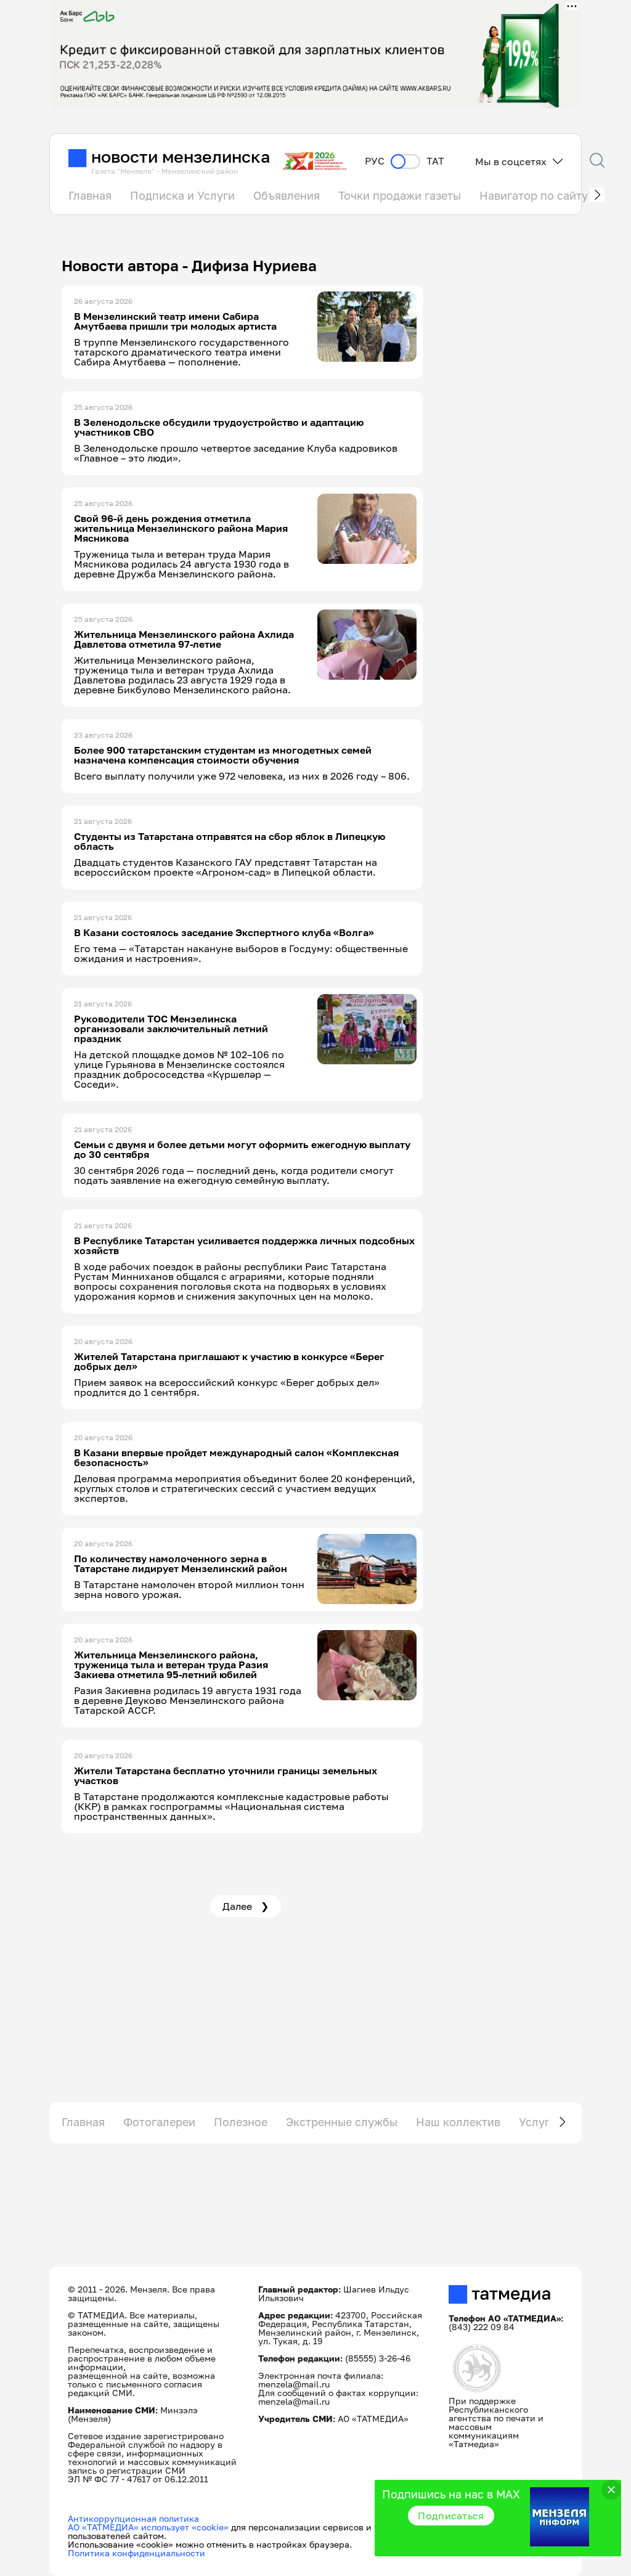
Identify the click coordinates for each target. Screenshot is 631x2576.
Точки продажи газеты (400, 195)
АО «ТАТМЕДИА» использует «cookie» (148, 2527)
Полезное (241, 2122)
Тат (435, 161)
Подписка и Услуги (182, 195)
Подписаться (451, 2516)
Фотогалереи (159, 2122)
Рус (375, 161)
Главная (90, 195)
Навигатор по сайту (534, 195)
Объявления (287, 195)
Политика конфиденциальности (136, 2553)
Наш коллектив (458, 2122)
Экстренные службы (342, 2122)
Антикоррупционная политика (133, 2518)
